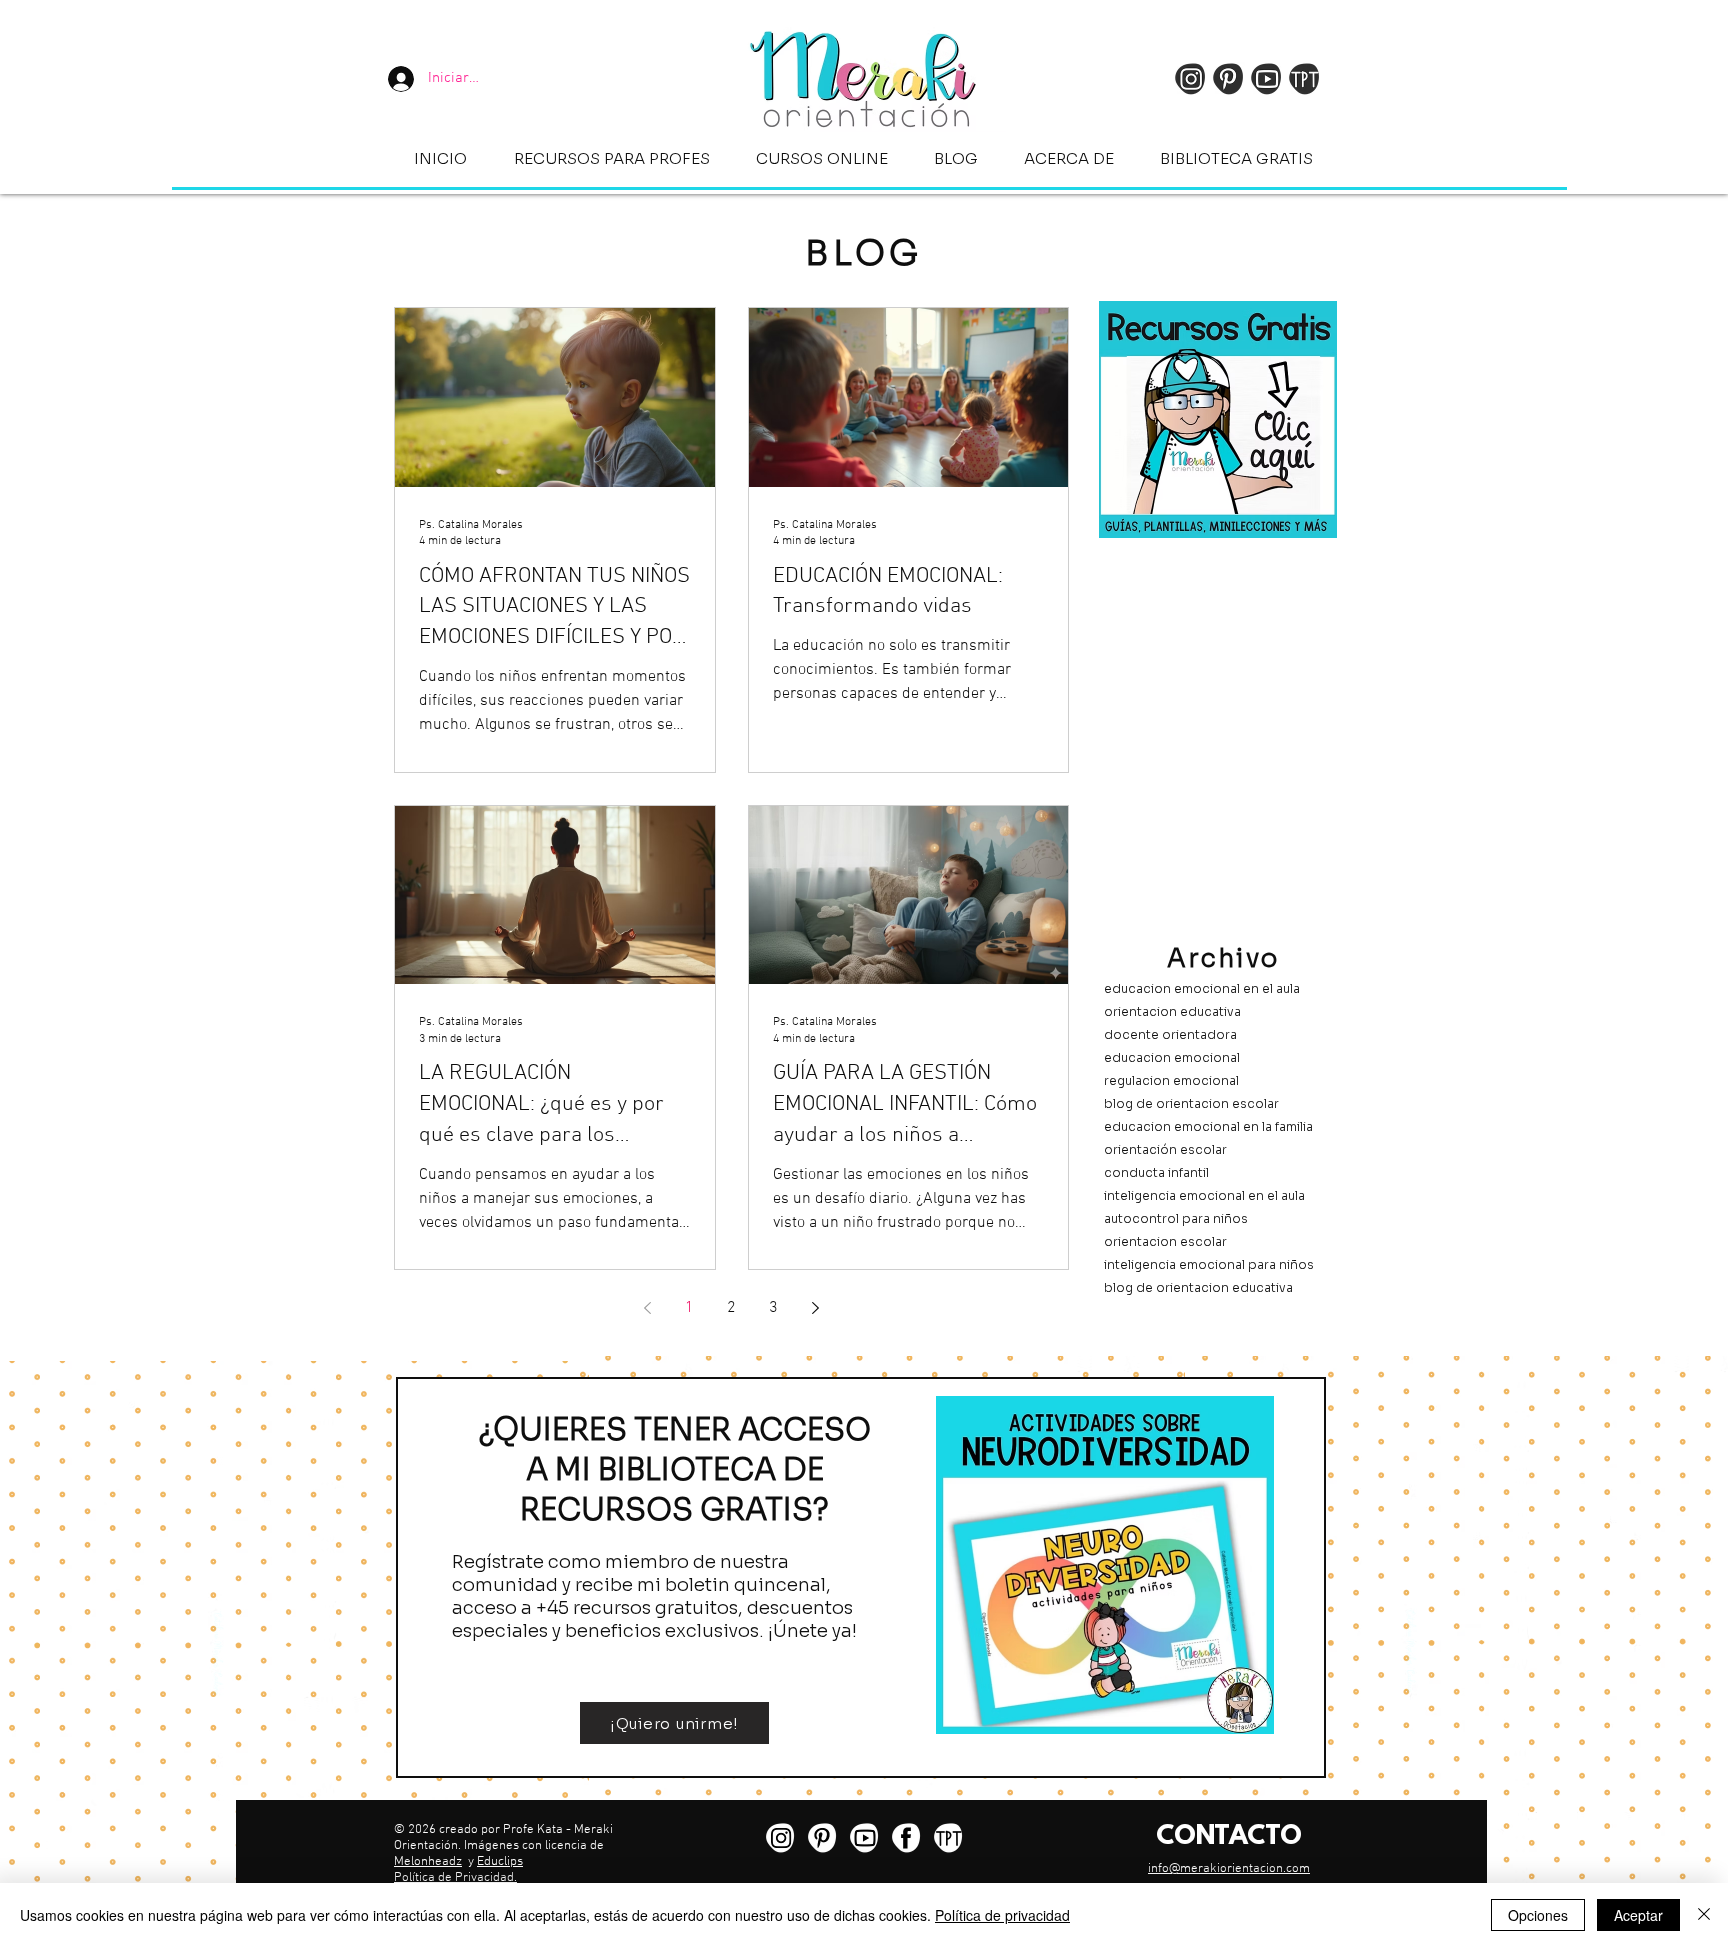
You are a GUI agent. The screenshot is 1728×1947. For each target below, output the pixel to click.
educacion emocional (1172, 1057)
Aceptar (1638, 1915)
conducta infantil (1156, 1172)
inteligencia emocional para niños (1209, 1264)
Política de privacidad (1002, 1915)
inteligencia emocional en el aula (1204, 1195)
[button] (611, 158)
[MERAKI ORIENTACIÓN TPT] (948, 1838)
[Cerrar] (1704, 1915)
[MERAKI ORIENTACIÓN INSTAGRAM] (780, 1838)
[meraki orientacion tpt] (1304, 79)
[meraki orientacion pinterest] (1228, 79)
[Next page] (816, 1308)
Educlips (500, 1862)
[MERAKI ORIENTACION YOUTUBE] (864, 1838)
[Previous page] (648, 1308)
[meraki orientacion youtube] (1266, 79)
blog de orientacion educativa (1198, 1287)
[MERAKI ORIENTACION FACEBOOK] (906, 1838)
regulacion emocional (1171, 1080)
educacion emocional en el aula (1202, 988)
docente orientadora (1170, 1034)
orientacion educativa (1172, 1011)
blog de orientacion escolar (1191, 1103)
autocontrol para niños (1176, 1218)
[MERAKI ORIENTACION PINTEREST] (822, 1838)
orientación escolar (1165, 1149)
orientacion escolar (1165, 1241)
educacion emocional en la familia (1208, 1126)
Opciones (1538, 1915)
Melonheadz (428, 1862)
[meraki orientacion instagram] (1190, 79)
